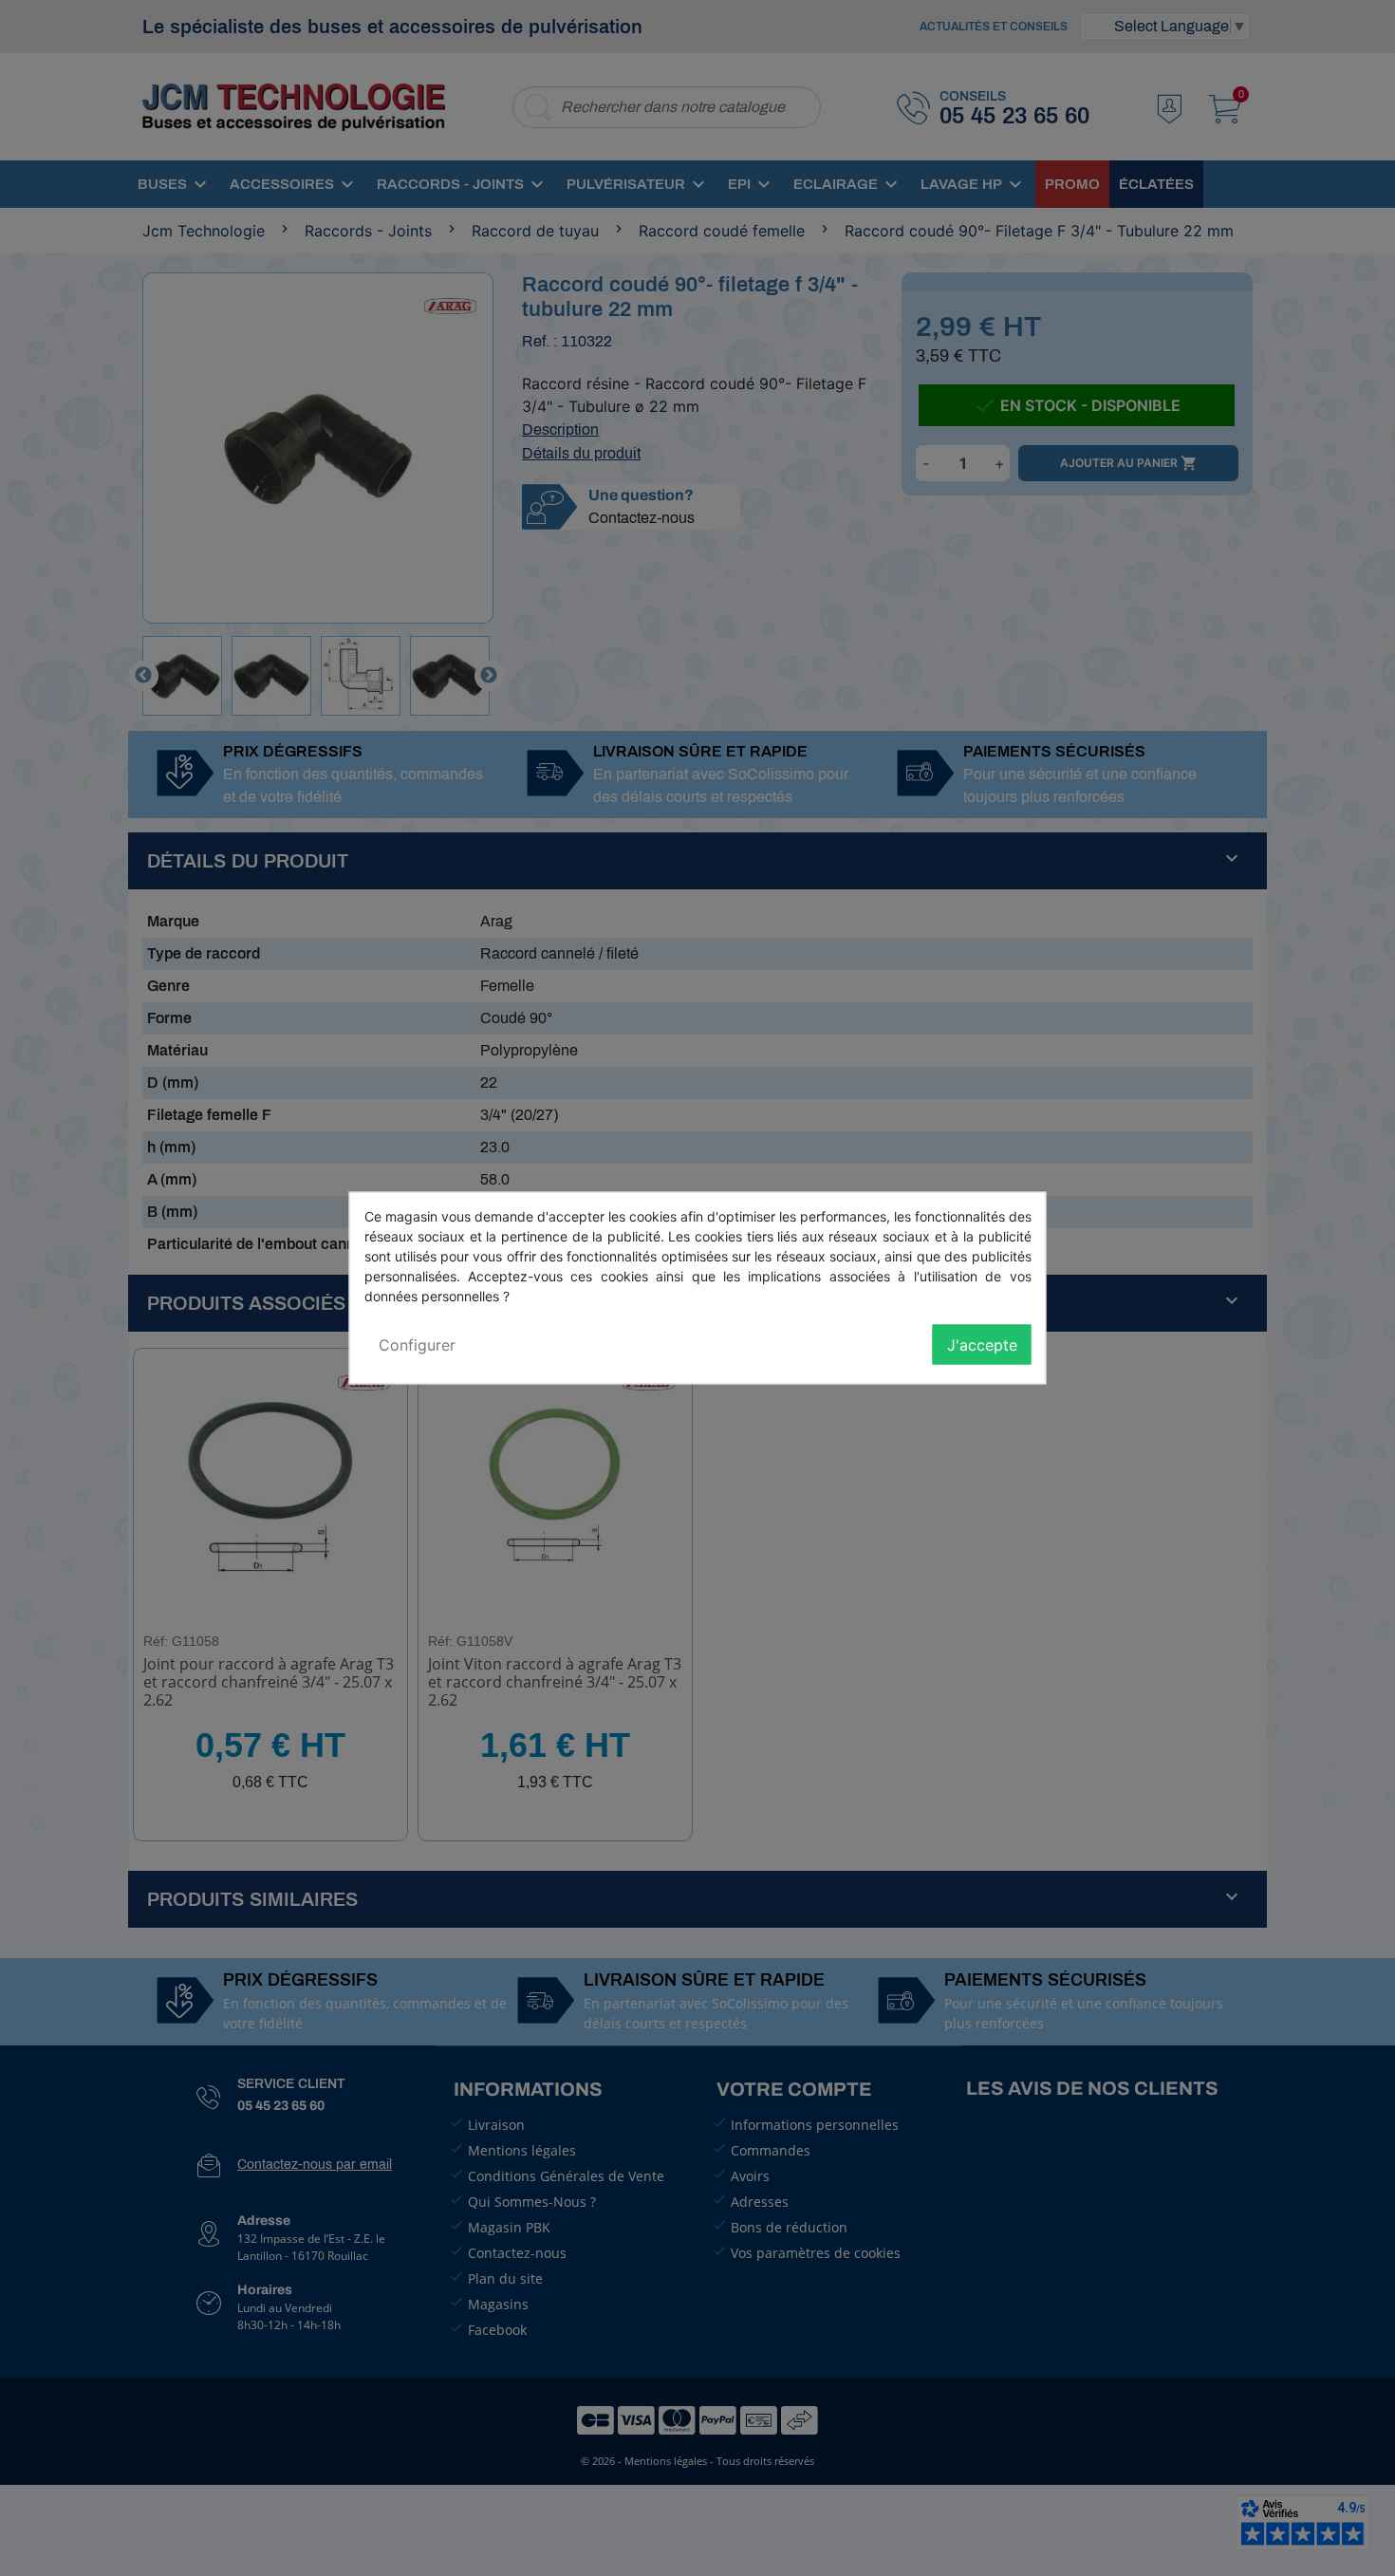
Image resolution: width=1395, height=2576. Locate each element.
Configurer (417, 1345)
